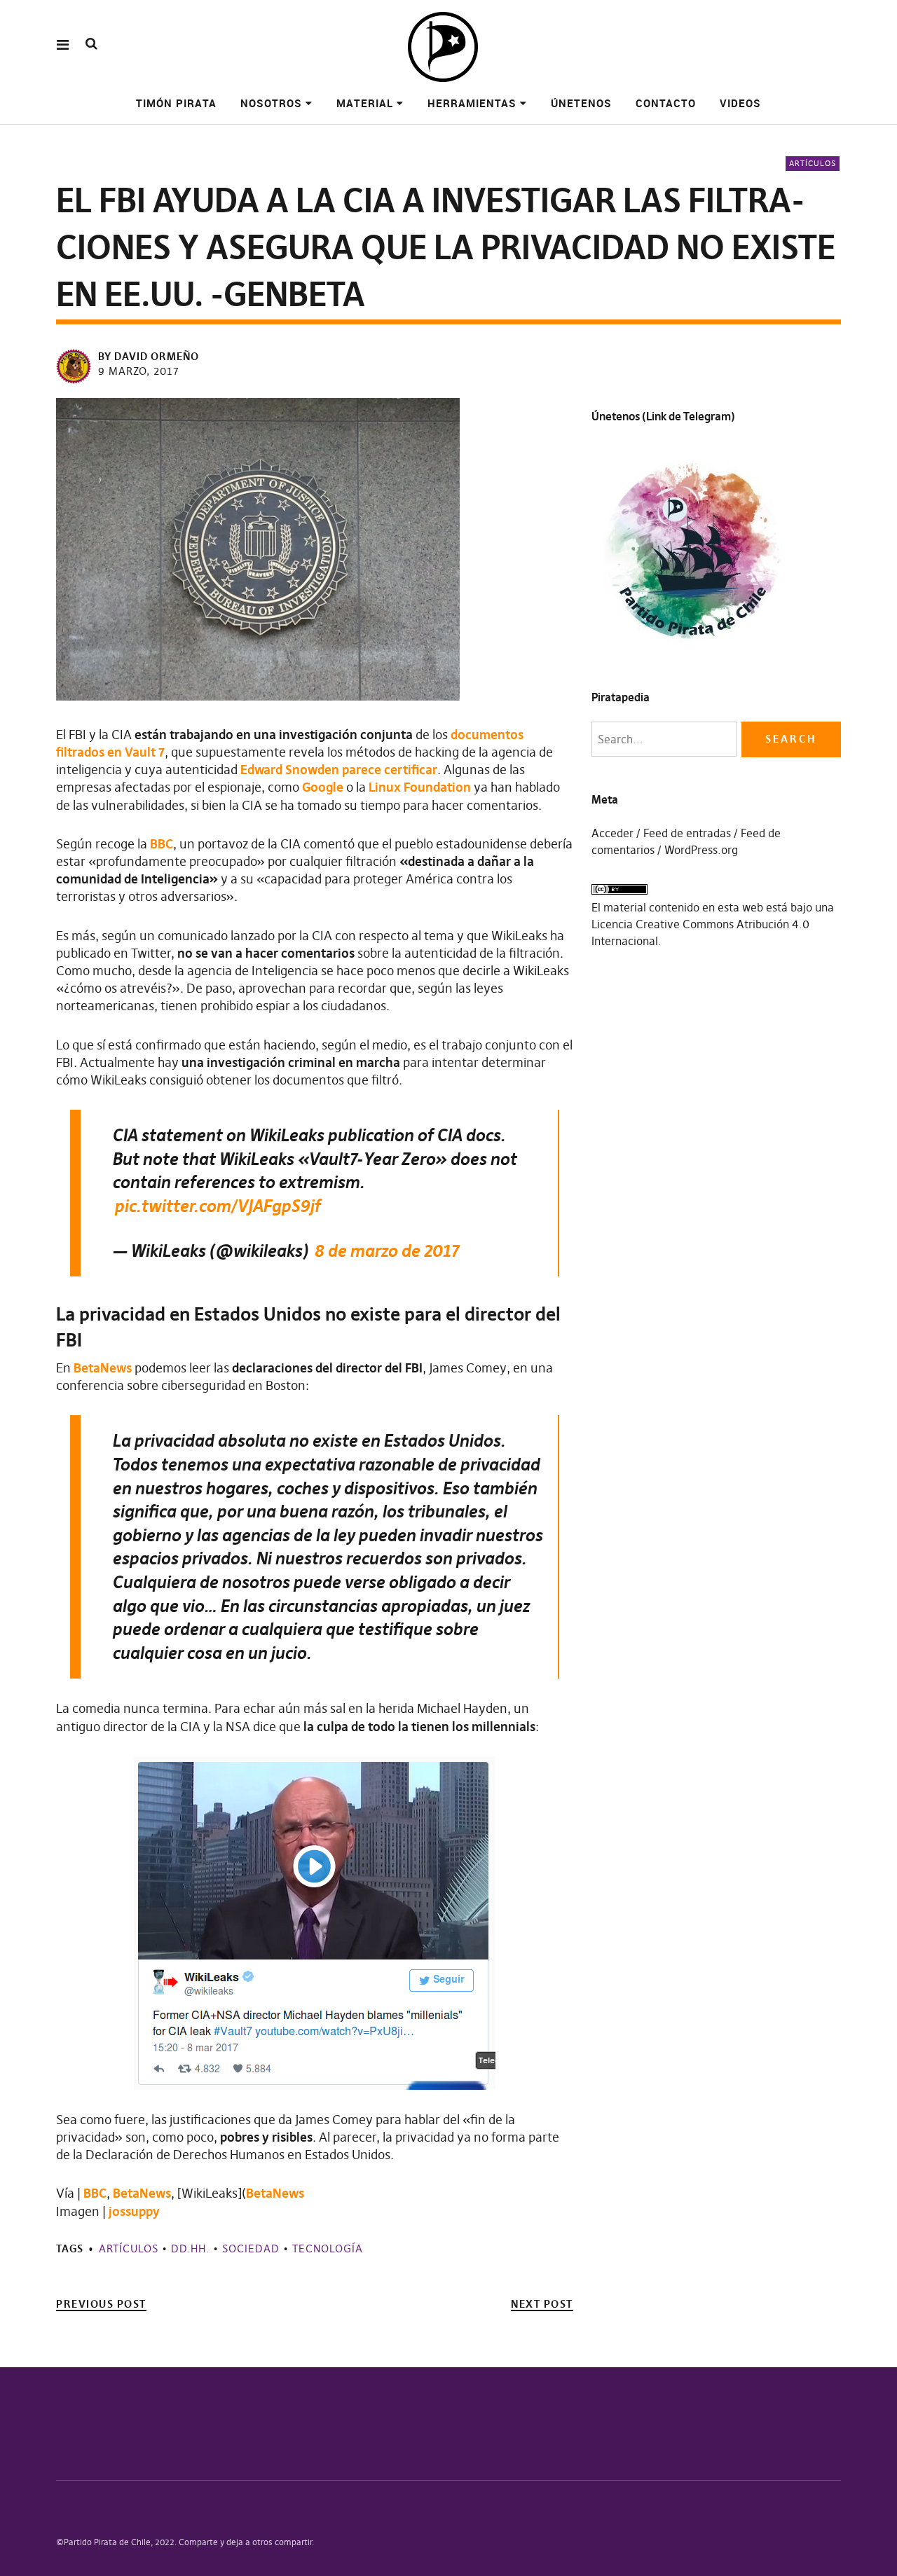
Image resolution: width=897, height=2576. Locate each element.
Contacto (666, 103)
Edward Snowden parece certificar (339, 770)
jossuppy (134, 2211)
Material (365, 103)
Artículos (813, 163)
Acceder (612, 833)
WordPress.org (701, 850)
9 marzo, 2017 (139, 371)
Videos (740, 103)
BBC (162, 844)
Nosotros (271, 103)
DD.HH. (190, 2248)
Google (323, 787)
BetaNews (103, 1368)
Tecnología (328, 2248)
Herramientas (472, 103)
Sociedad (251, 2248)
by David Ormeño (149, 356)
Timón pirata (176, 103)
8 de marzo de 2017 (386, 1251)
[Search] (91, 44)
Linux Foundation (420, 787)
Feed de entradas (687, 833)
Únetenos (581, 103)
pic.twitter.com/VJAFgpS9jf (217, 1206)
